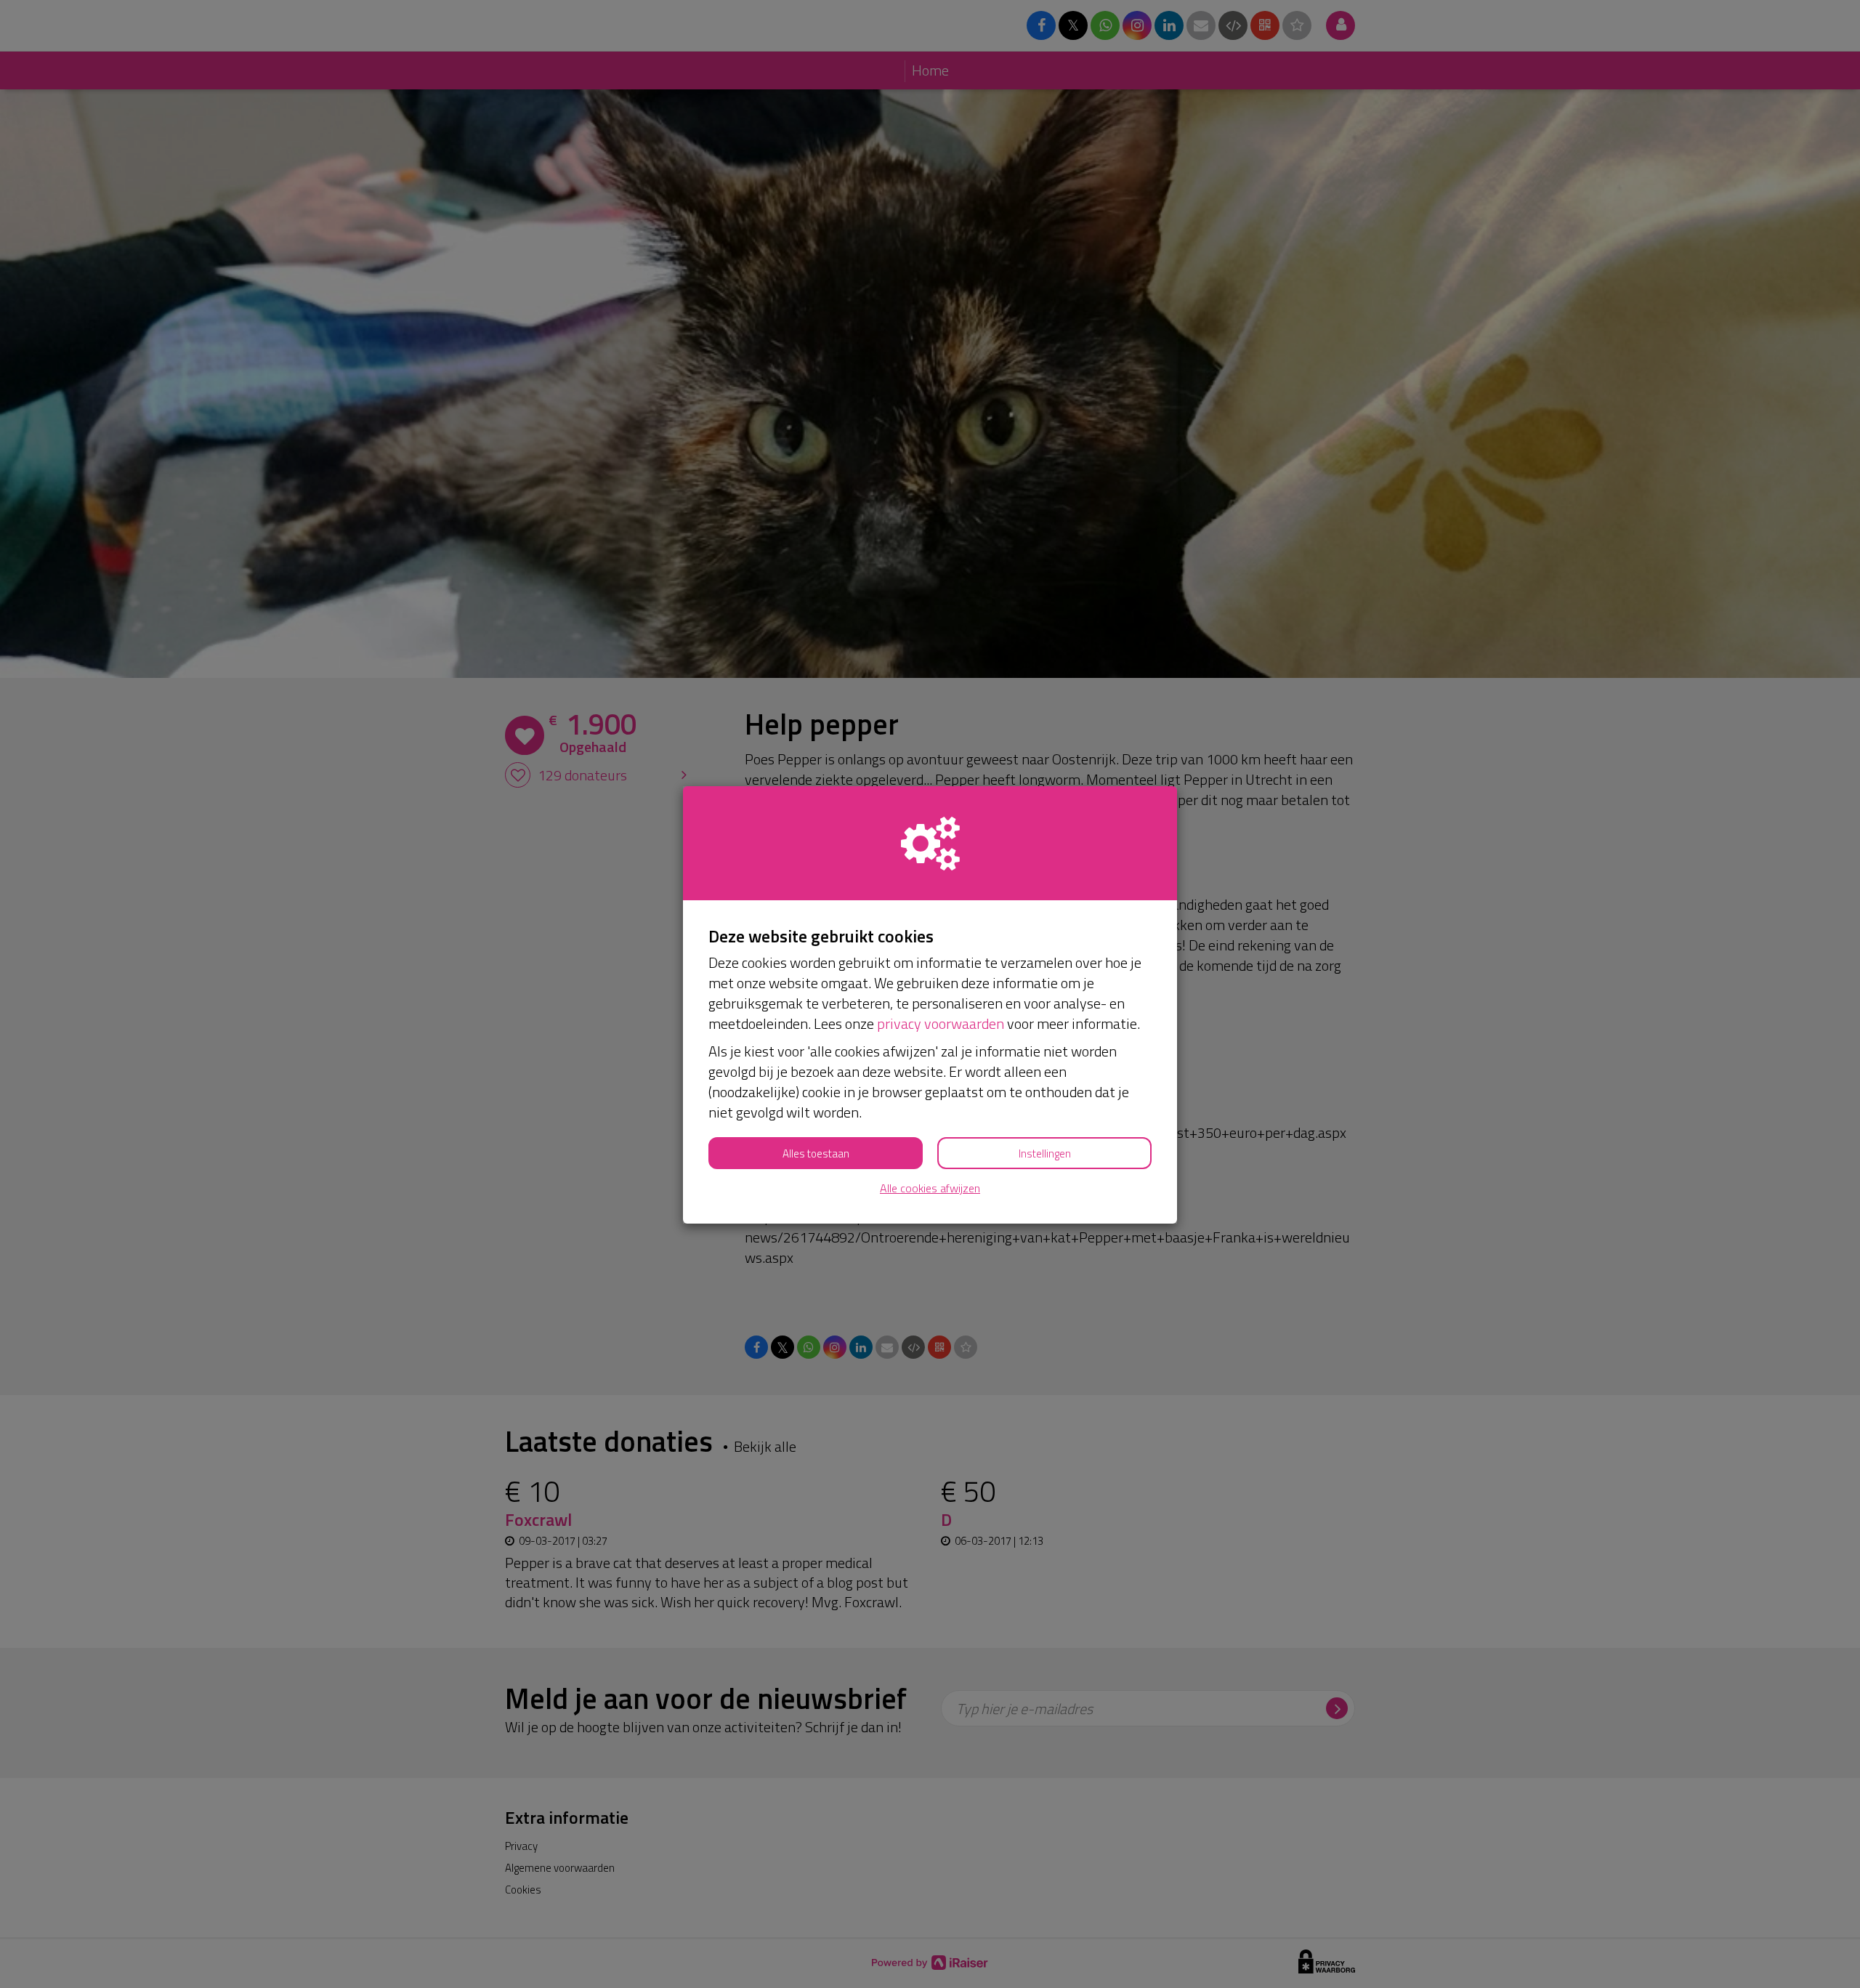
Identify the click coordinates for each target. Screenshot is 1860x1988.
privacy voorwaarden (941, 1023)
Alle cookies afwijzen (930, 1188)
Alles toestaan (816, 1153)
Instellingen (1045, 1153)
